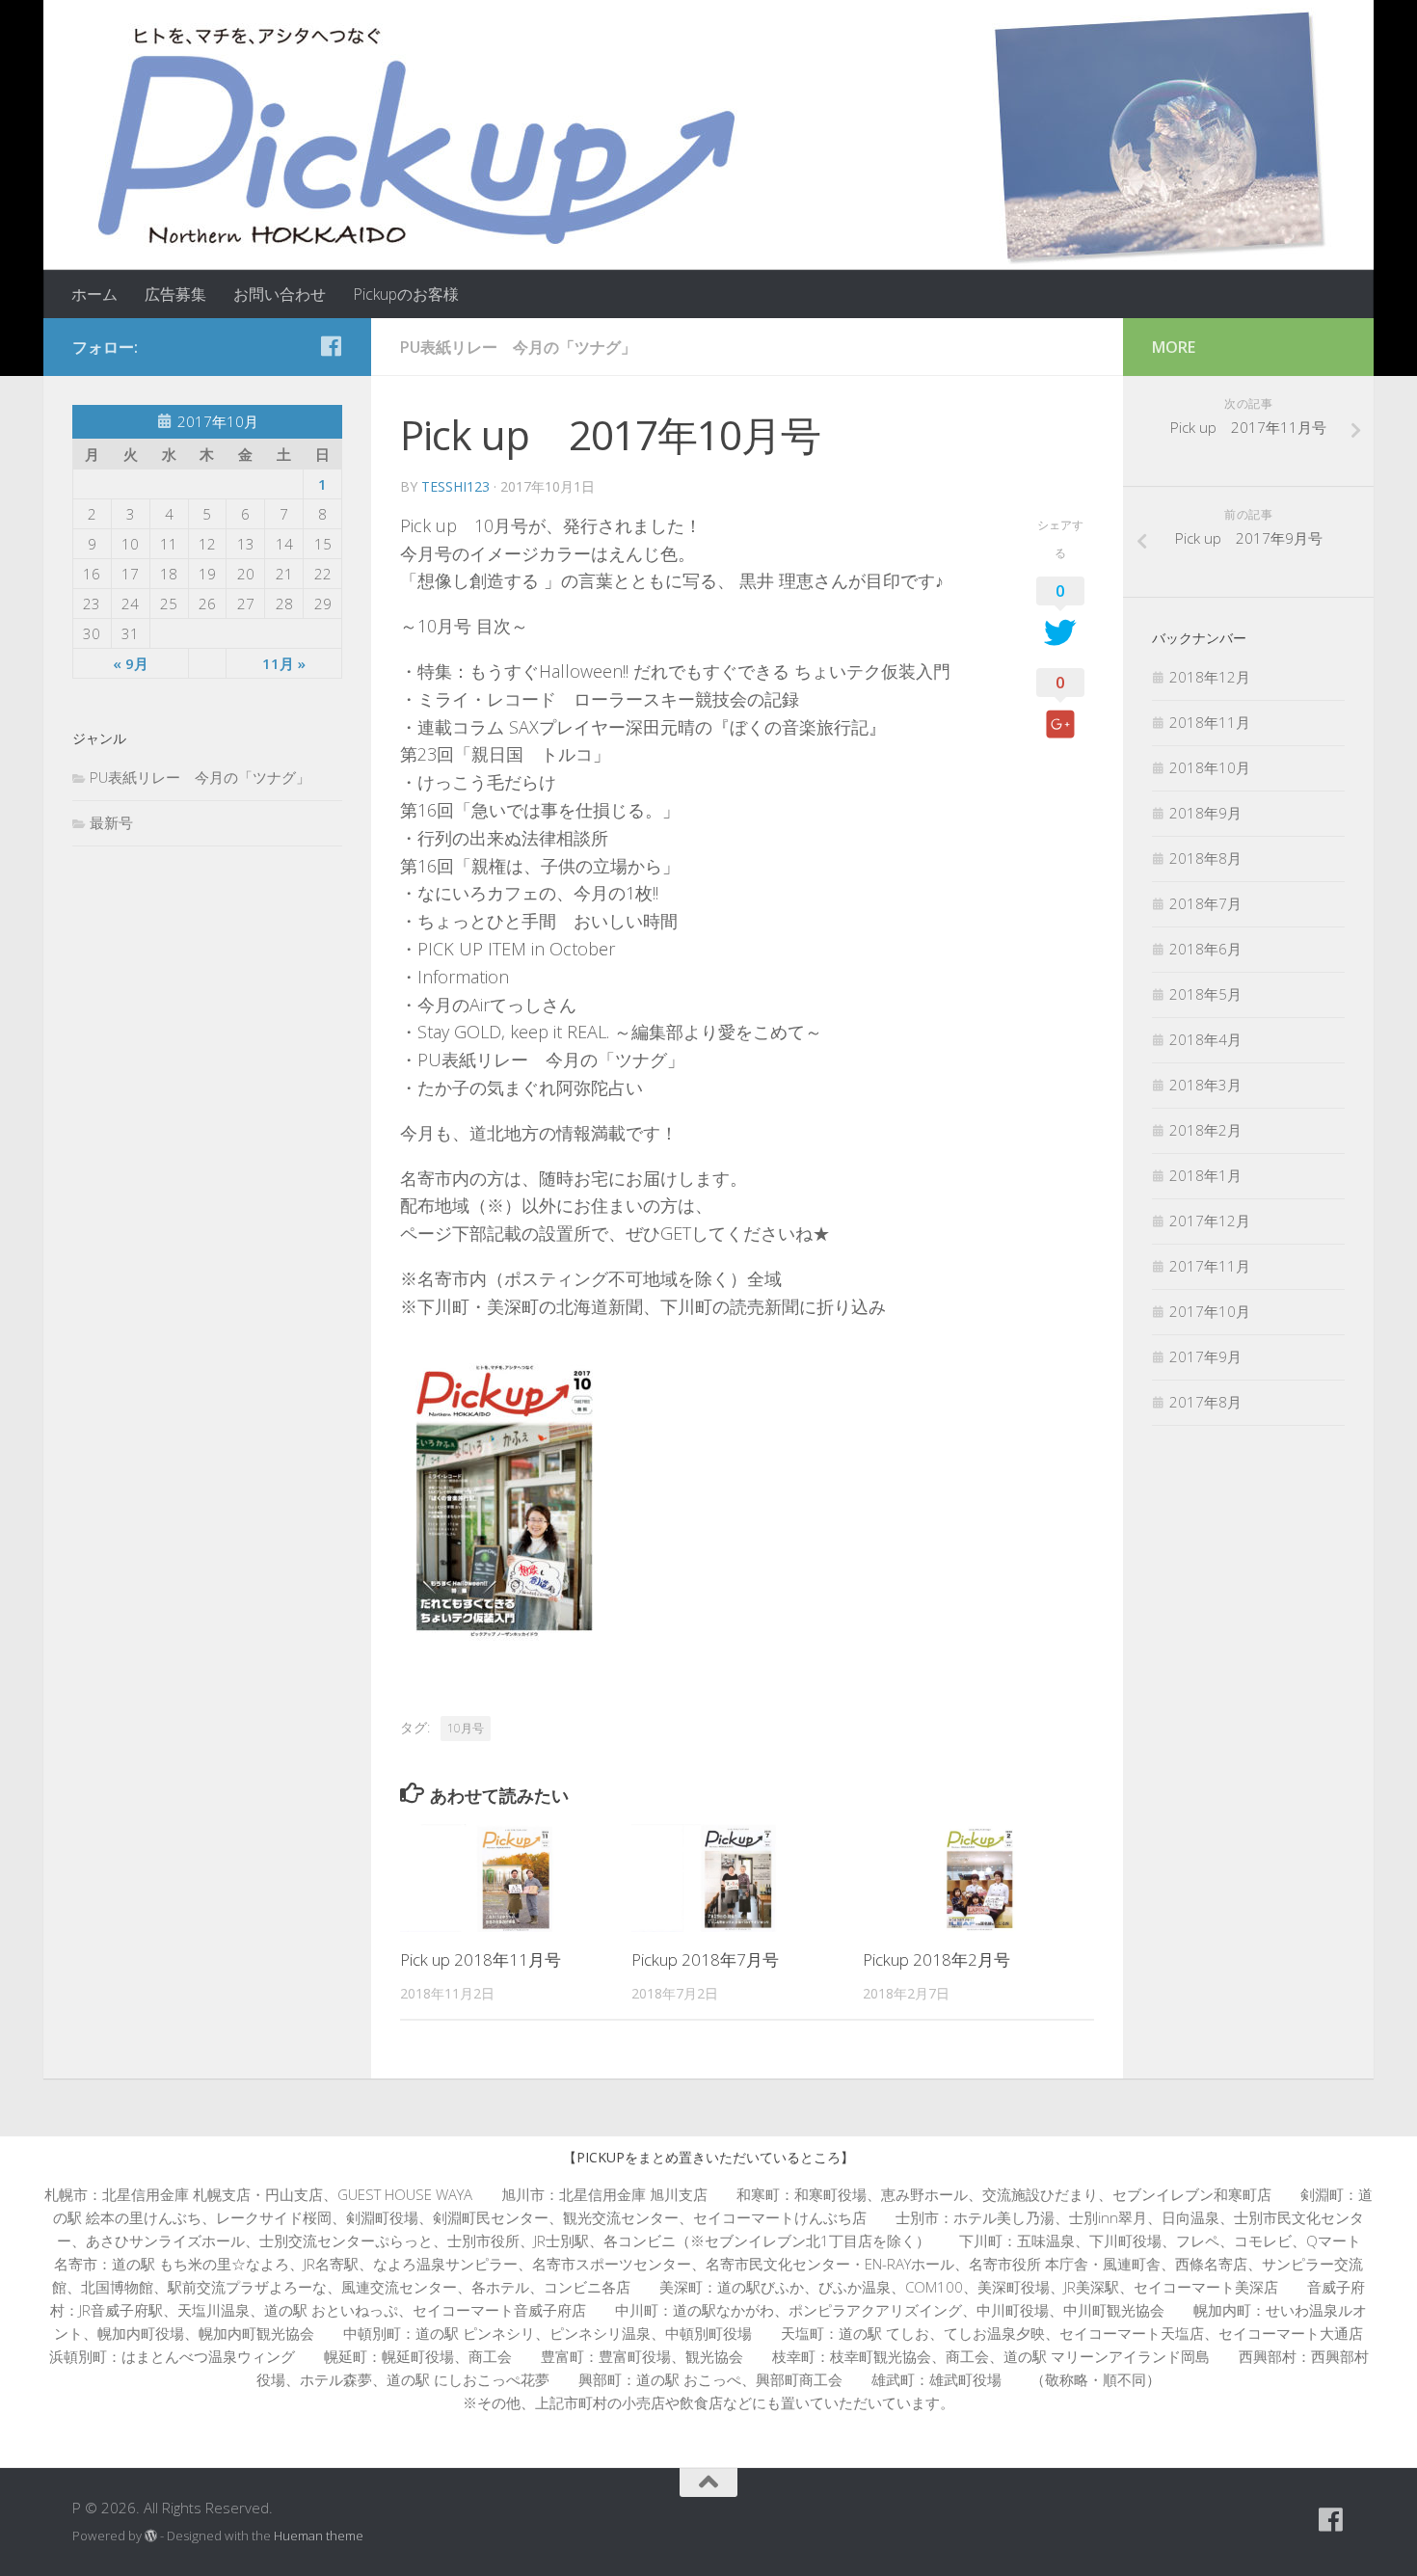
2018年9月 (1205, 813)
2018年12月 (1210, 677)
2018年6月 (1205, 949)
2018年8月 (1205, 858)
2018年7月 (1205, 903)
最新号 (111, 822)
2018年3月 (1205, 1085)
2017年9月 (1205, 1356)
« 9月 (131, 663)
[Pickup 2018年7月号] (747, 1878)
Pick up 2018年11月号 (481, 1959)
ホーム (94, 294)
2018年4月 (1205, 1039)
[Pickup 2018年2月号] (978, 1878)
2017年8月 (1205, 1402)
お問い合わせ (280, 294)
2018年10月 (1210, 767)
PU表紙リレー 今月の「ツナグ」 (518, 347)
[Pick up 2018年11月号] (515, 1878)
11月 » (284, 663)
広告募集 (175, 294)
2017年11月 (1210, 1266)
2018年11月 (1210, 722)
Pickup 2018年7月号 (705, 1959)
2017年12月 (1210, 1221)
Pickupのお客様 (406, 294)
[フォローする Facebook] (331, 346)
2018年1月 (1205, 1175)
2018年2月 (1205, 1130)
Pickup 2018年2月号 (936, 1959)
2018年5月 (1205, 994)
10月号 (466, 1728)
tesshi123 (455, 486)
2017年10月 (1210, 1311)
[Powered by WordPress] (151, 2536)
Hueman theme (319, 2536)
